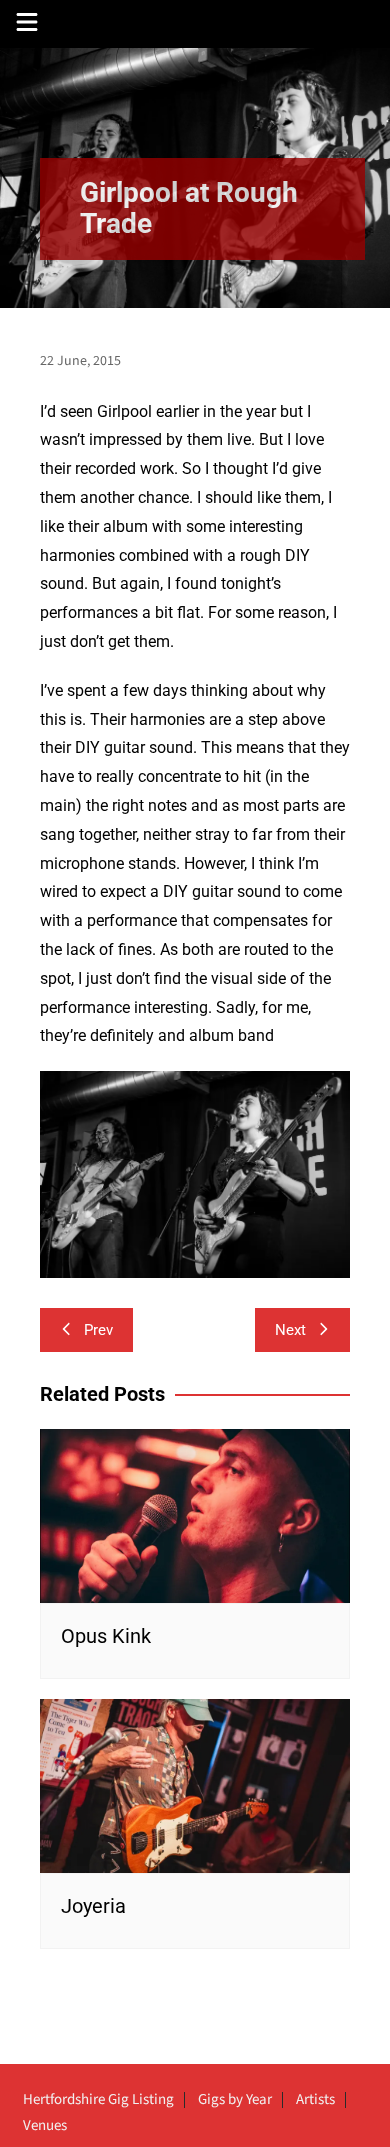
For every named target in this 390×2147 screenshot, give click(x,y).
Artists (315, 2100)
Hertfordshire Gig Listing (98, 2100)
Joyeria (93, 1906)
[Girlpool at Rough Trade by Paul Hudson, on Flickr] (195, 1173)
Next (290, 1330)
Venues (45, 2126)
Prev (98, 1330)
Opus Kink (106, 1636)
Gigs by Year (235, 2100)
